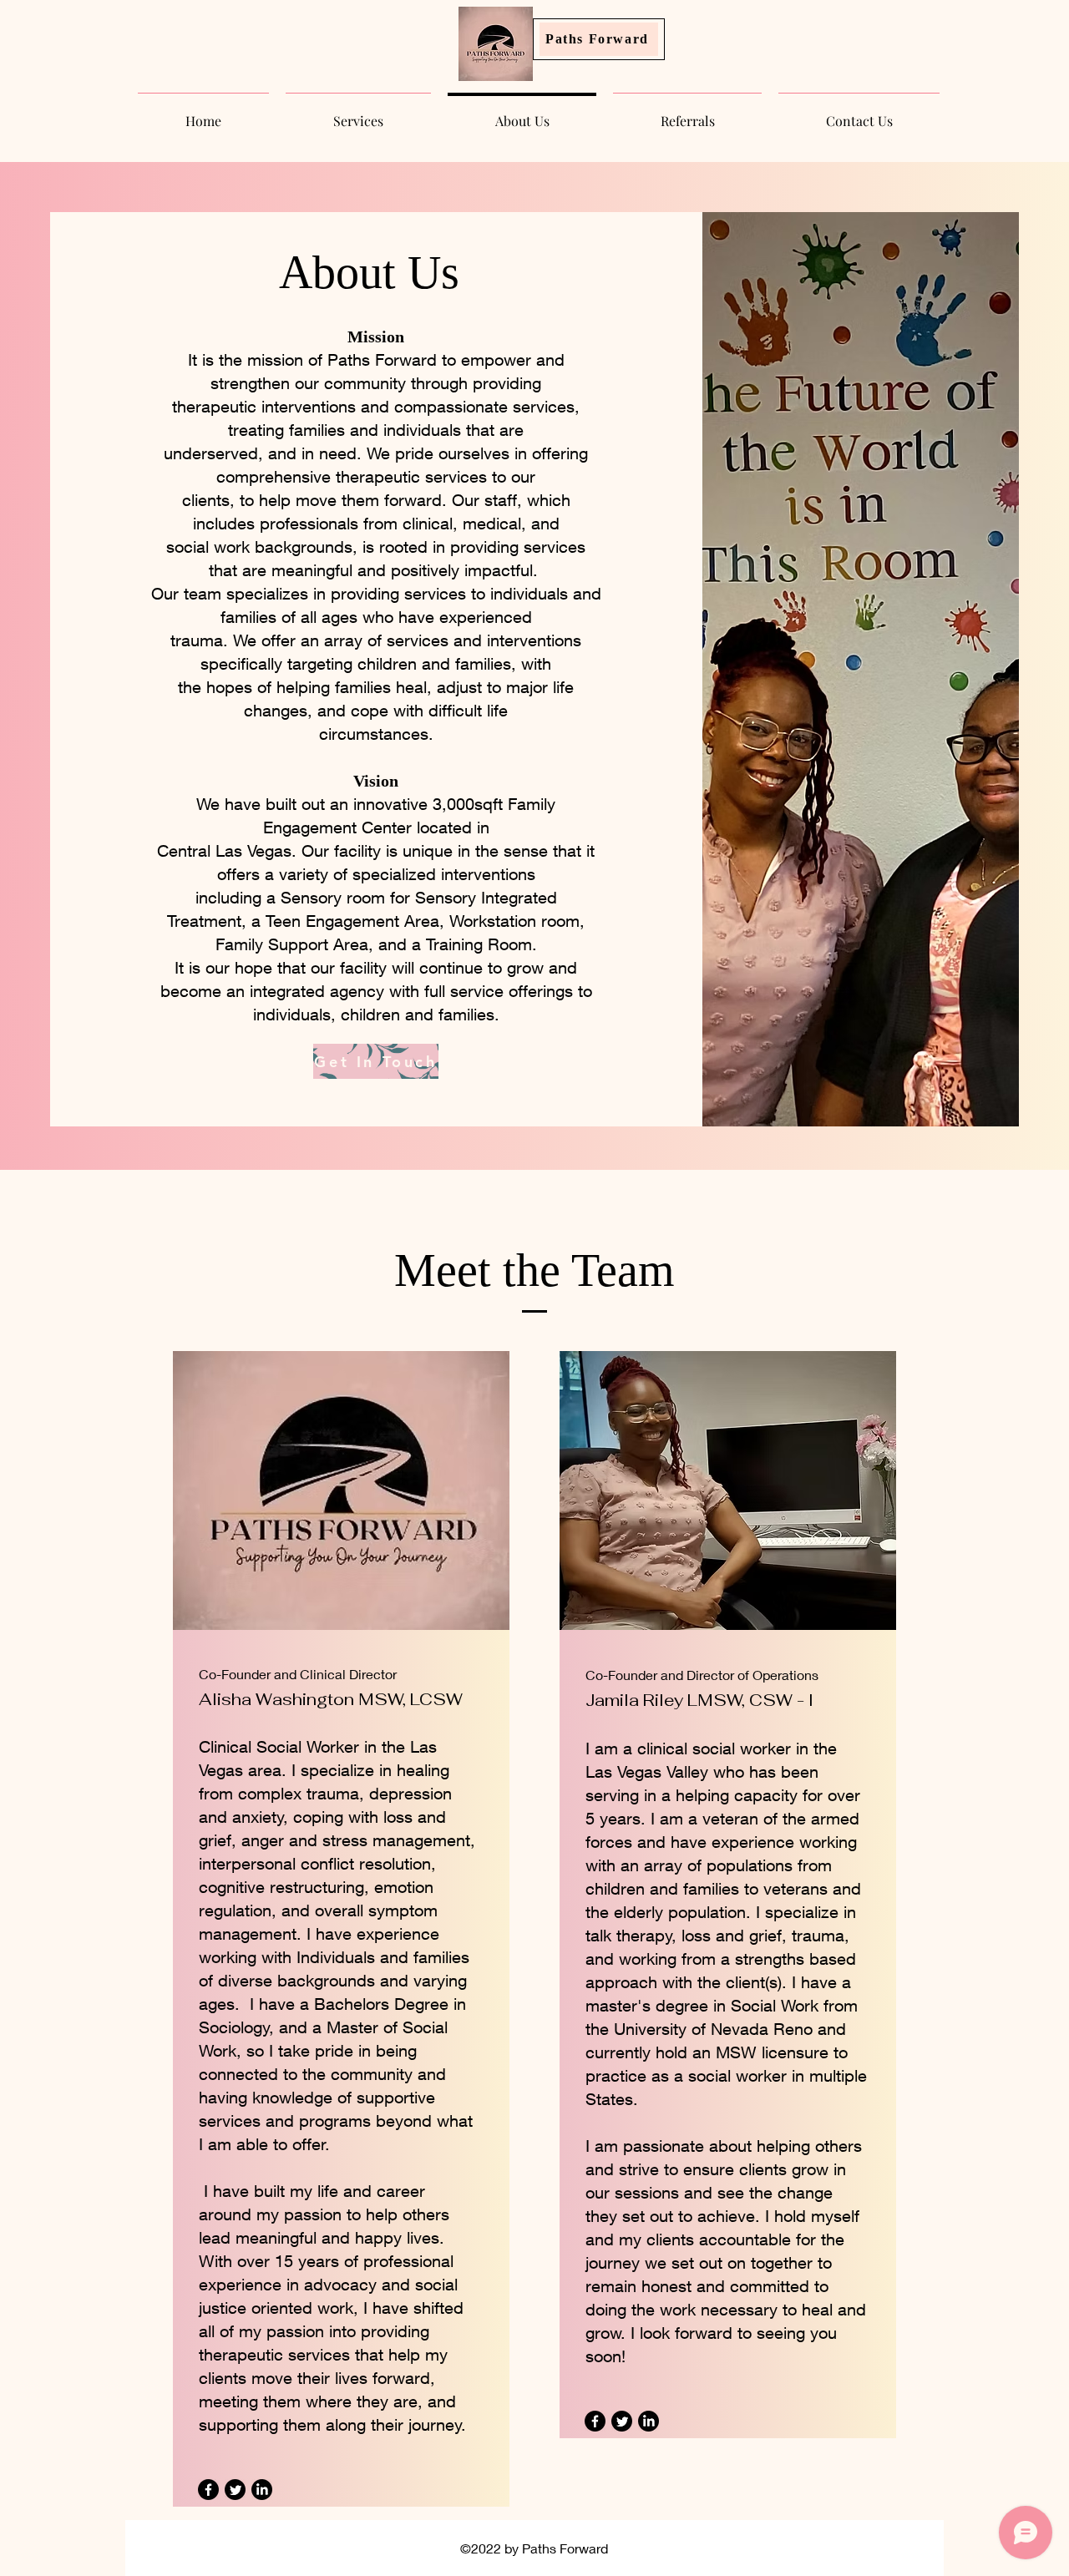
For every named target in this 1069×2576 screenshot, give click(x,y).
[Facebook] (208, 2490)
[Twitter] (235, 2490)
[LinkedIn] (262, 2490)
